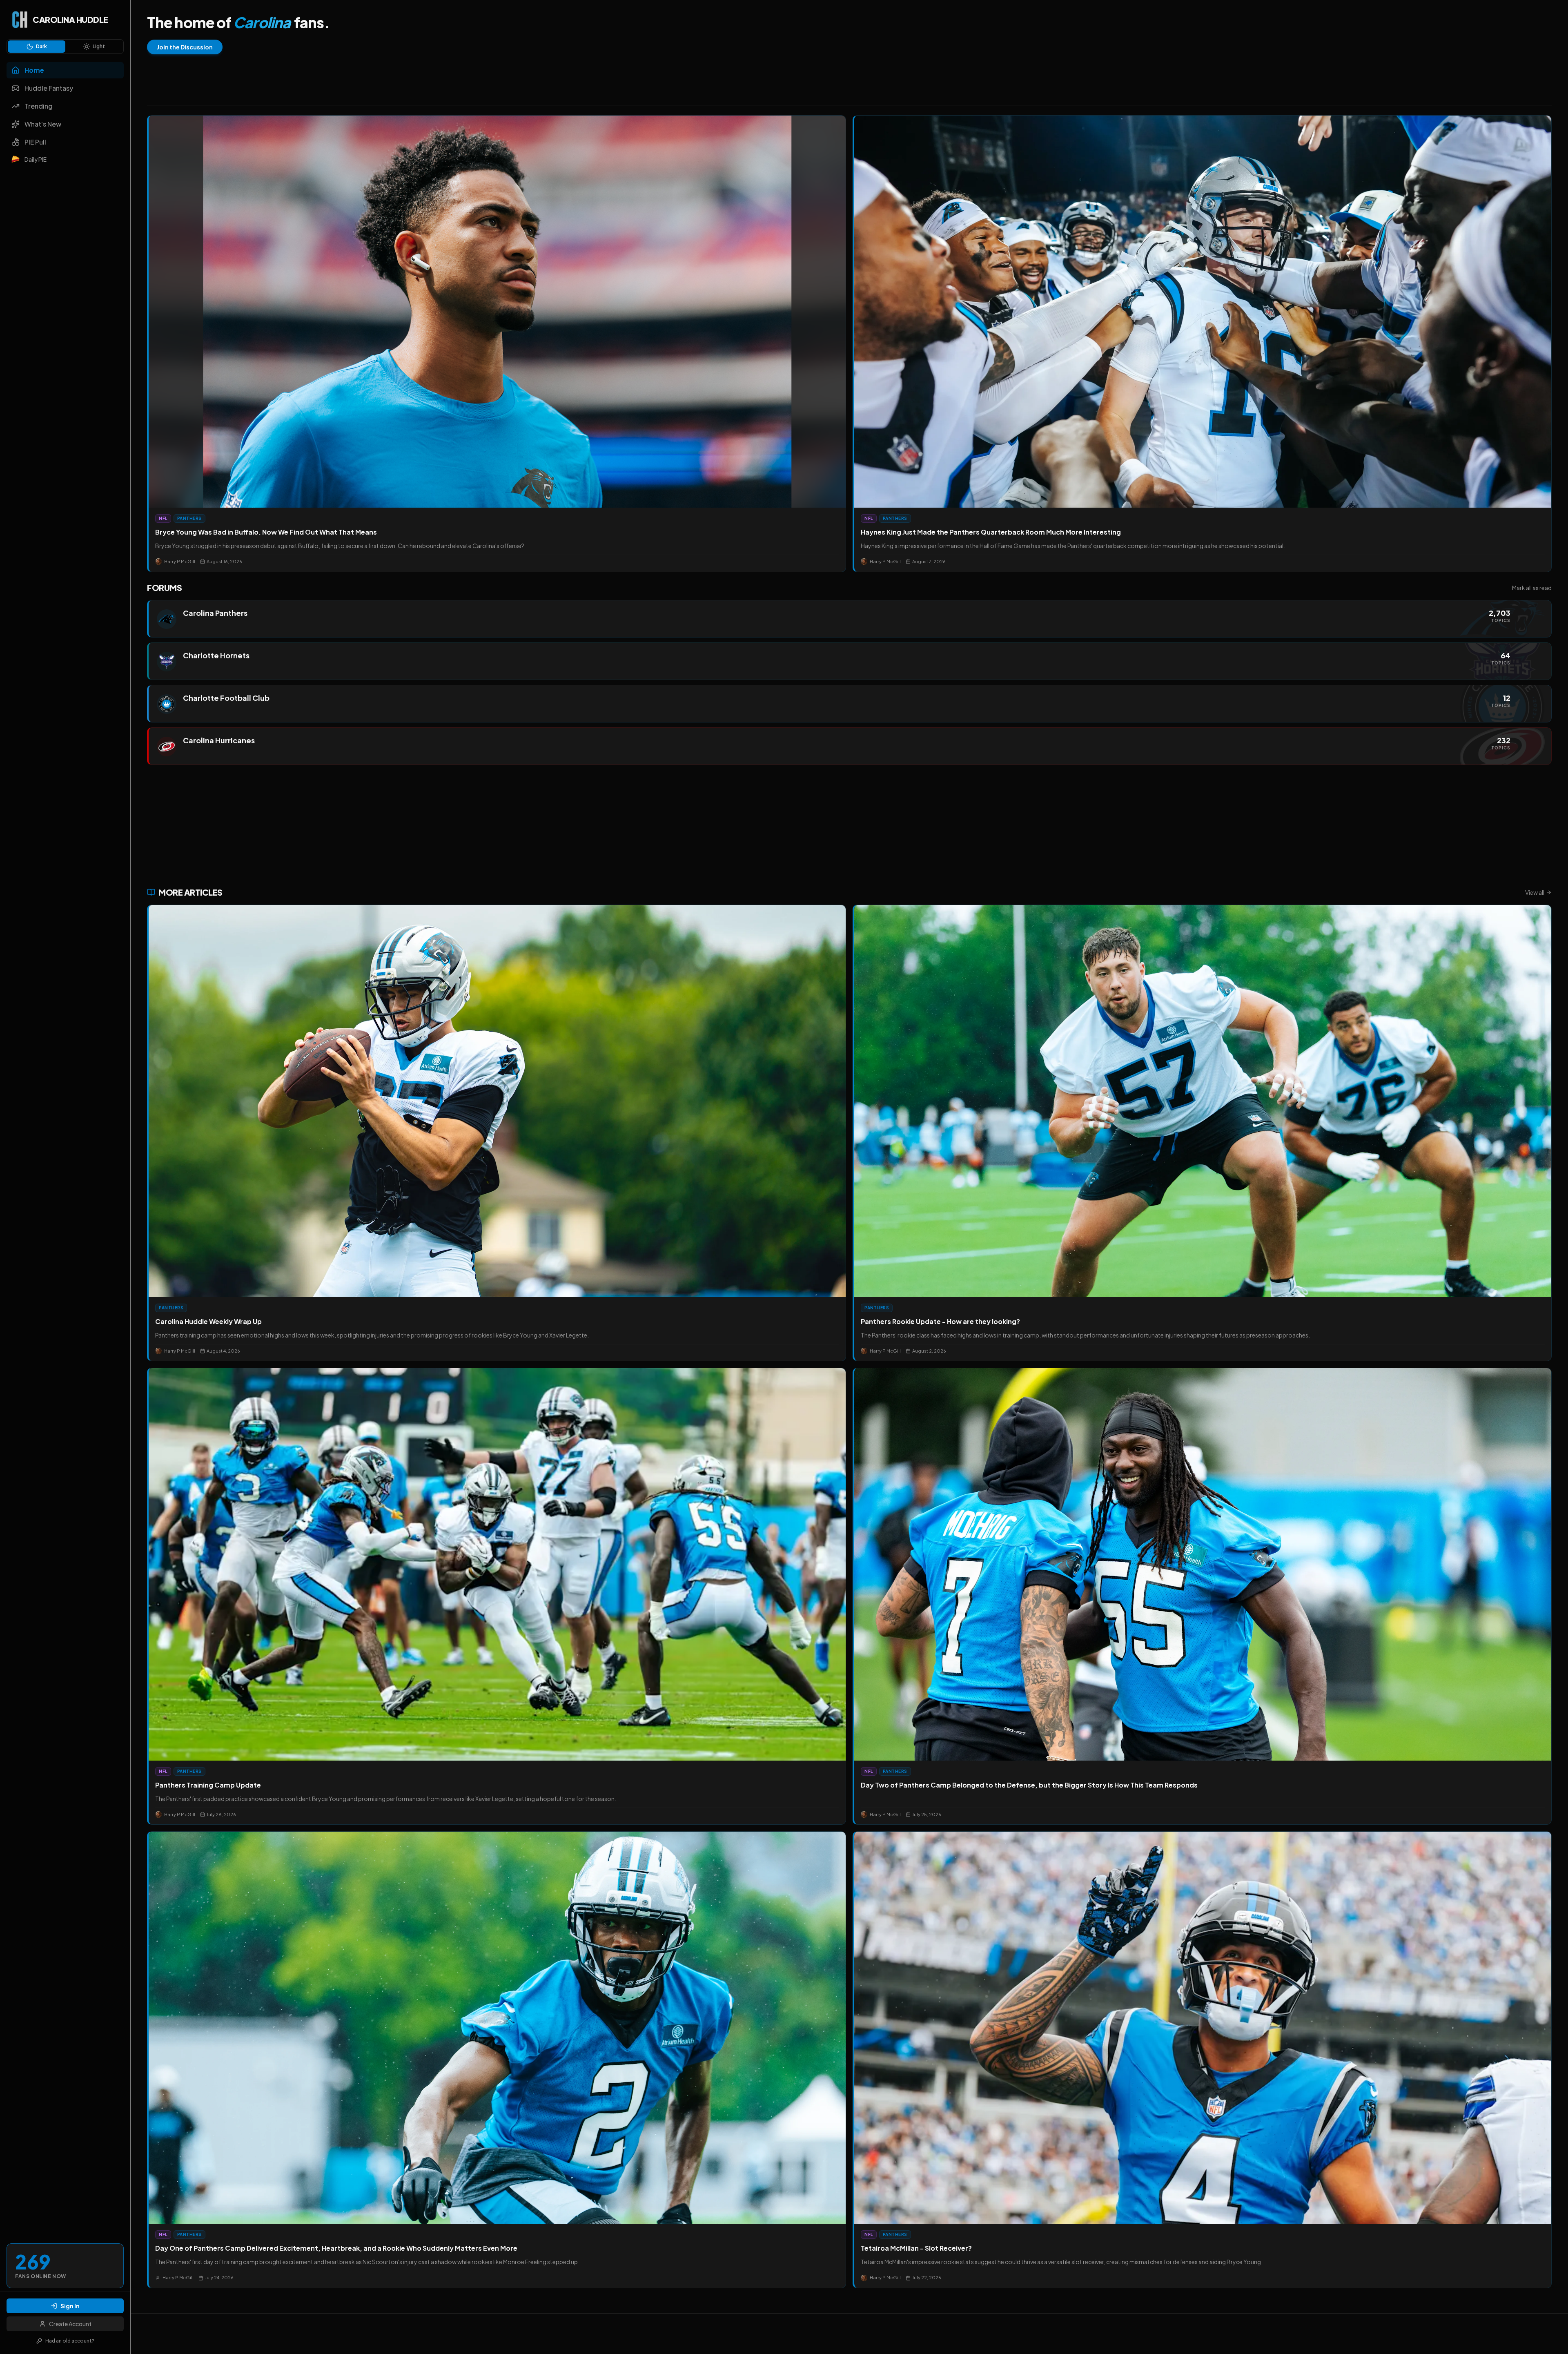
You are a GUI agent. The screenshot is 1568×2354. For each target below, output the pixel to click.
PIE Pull (35, 142)
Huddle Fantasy (49, 88)
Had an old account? (70, 2341)
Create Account (70, 2324)
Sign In (70, 2306)
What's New (43, 124)
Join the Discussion (185, 47)
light (99, 46)
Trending (39, 106)
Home (34, 70)
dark (41, 46)
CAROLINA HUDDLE (70, 19)
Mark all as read (1532, 588)
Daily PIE (36, 159)
